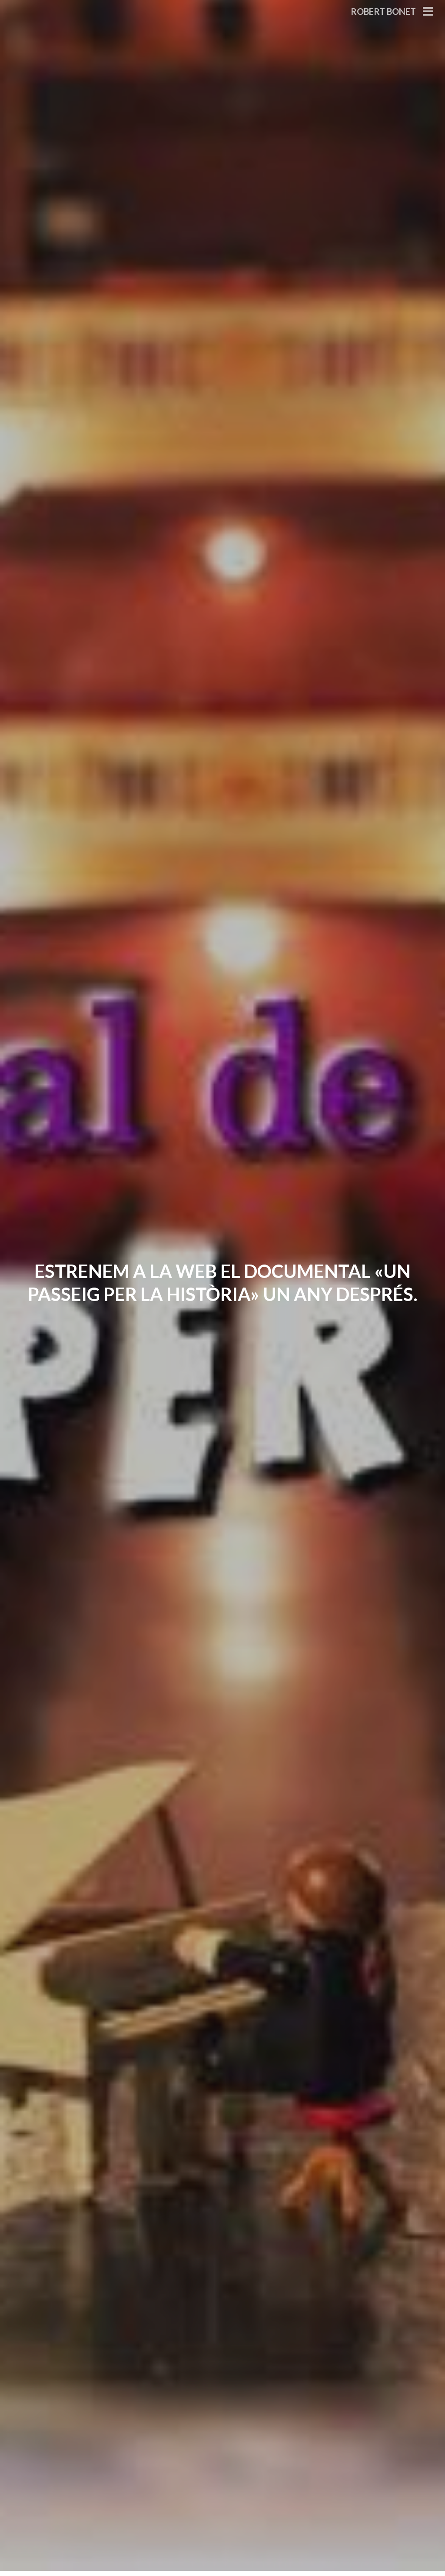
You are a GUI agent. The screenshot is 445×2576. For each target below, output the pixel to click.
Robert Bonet (383, 11)
